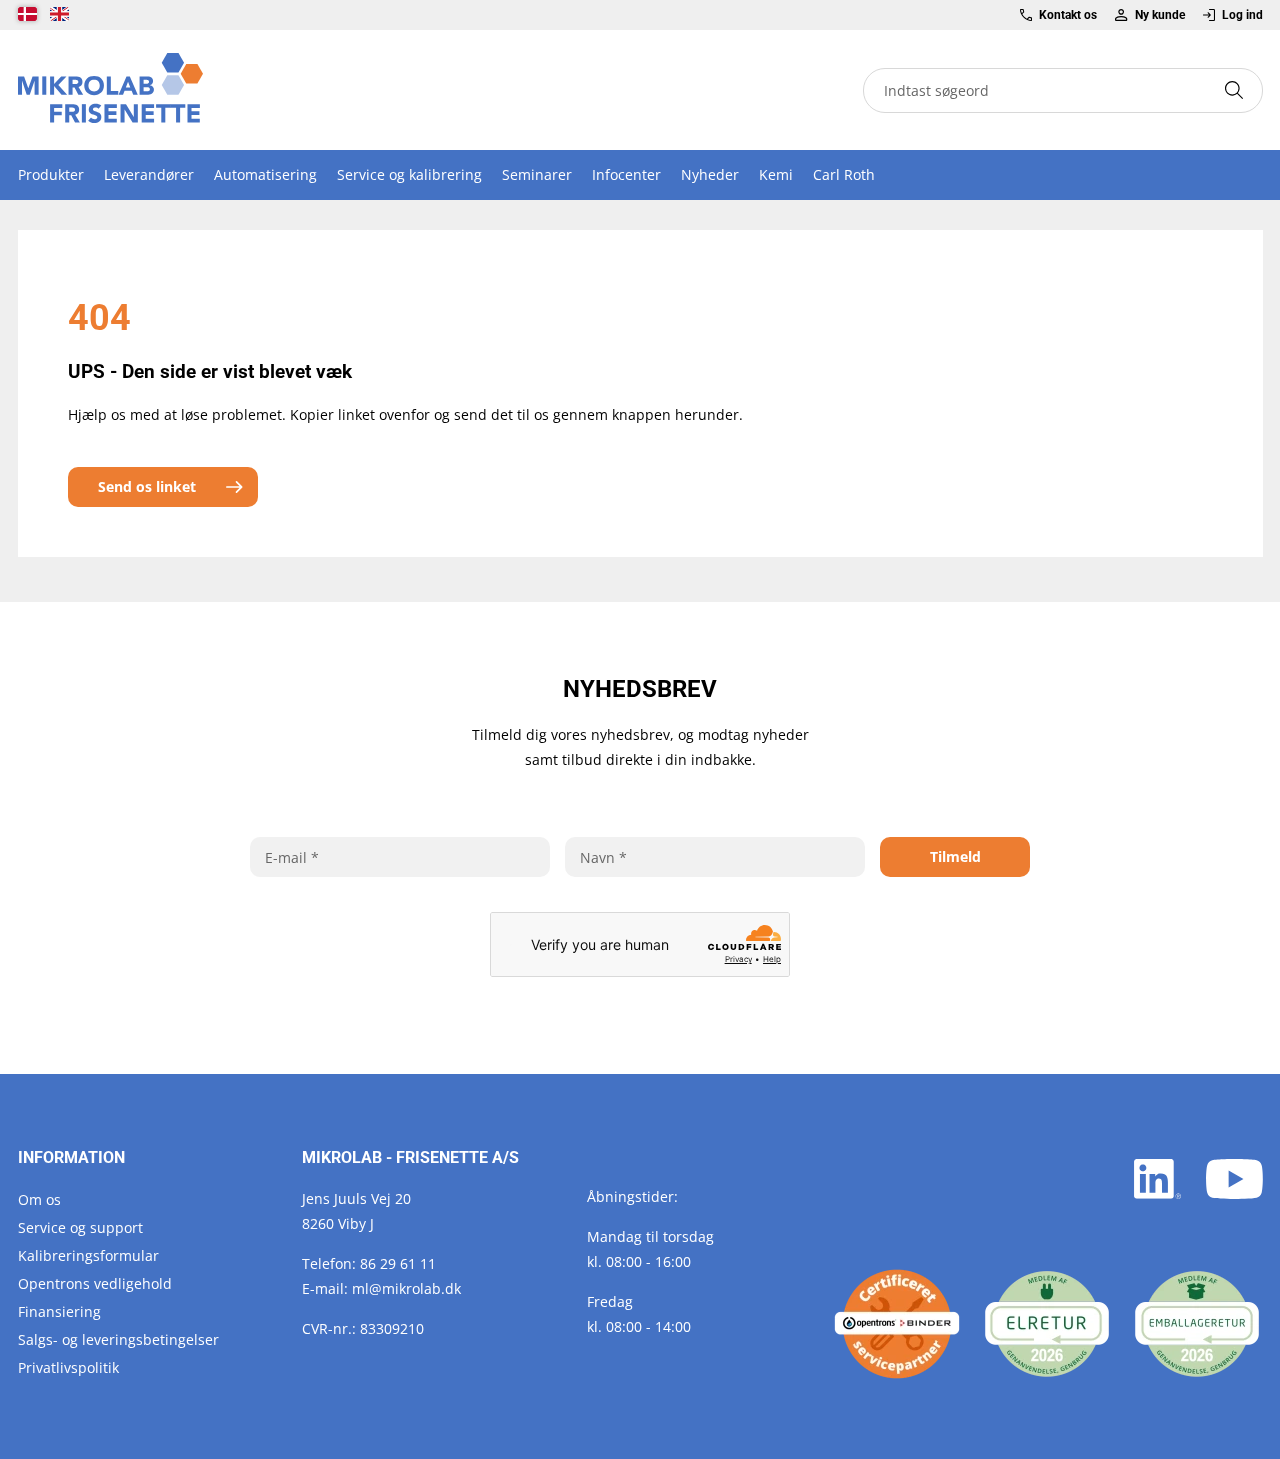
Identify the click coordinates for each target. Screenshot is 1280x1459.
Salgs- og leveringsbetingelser (118, 1339)
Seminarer (537, 174)
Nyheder (710, 174)
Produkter (51, 174)
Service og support (80, 1227)
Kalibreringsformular (88, 1255)
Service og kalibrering (409, 174)
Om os (39, 1199)
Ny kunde (1159, 15)
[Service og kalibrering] (897, 1324)
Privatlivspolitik (68, 1367)
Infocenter (626, 174)
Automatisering (265, 174)
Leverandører (149, 174)
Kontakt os (1068, 15)
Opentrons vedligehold (95, 1283)
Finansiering (59, 1311)
